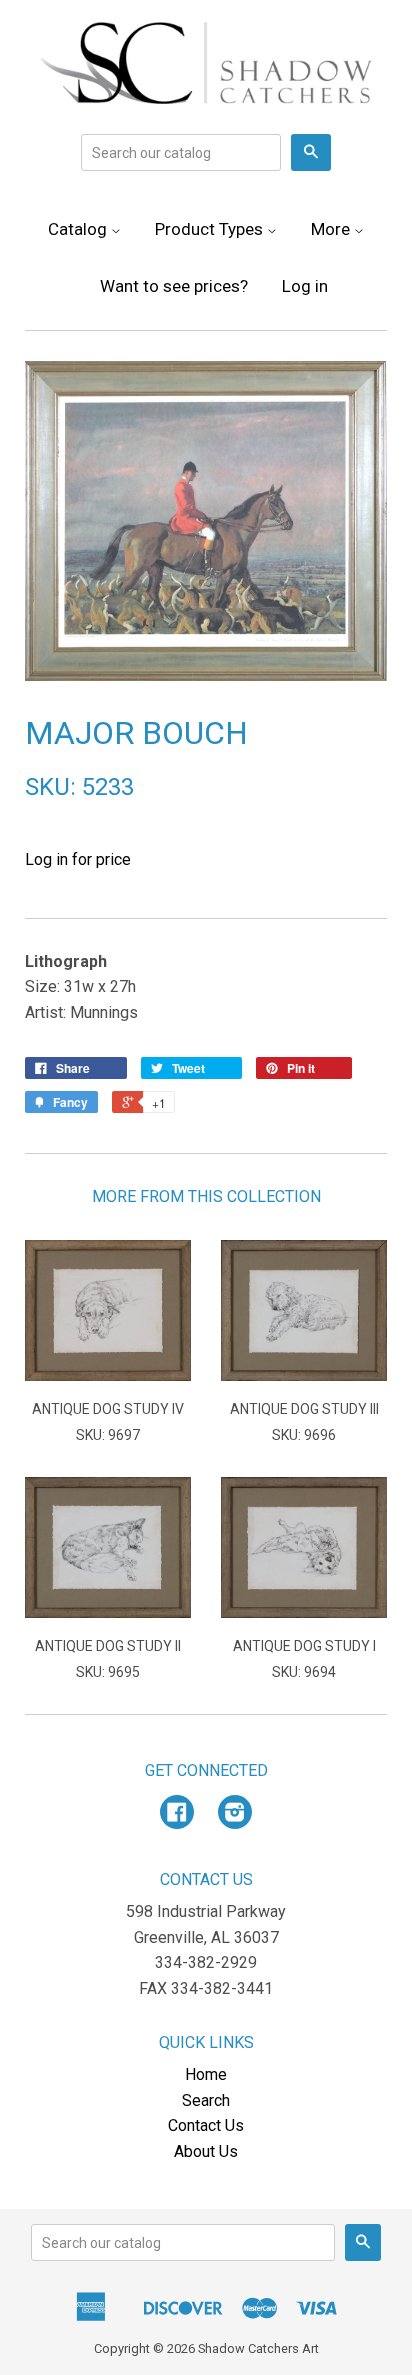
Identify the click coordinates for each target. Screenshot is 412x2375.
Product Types (211, 229)
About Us (206, 2151)
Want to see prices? (174, 286)
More (332, 229)
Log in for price (78, 859)
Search (206, 2100)
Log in (305, 286)
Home (206, 2074)
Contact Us (206, 2125)
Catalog (79, 229)
